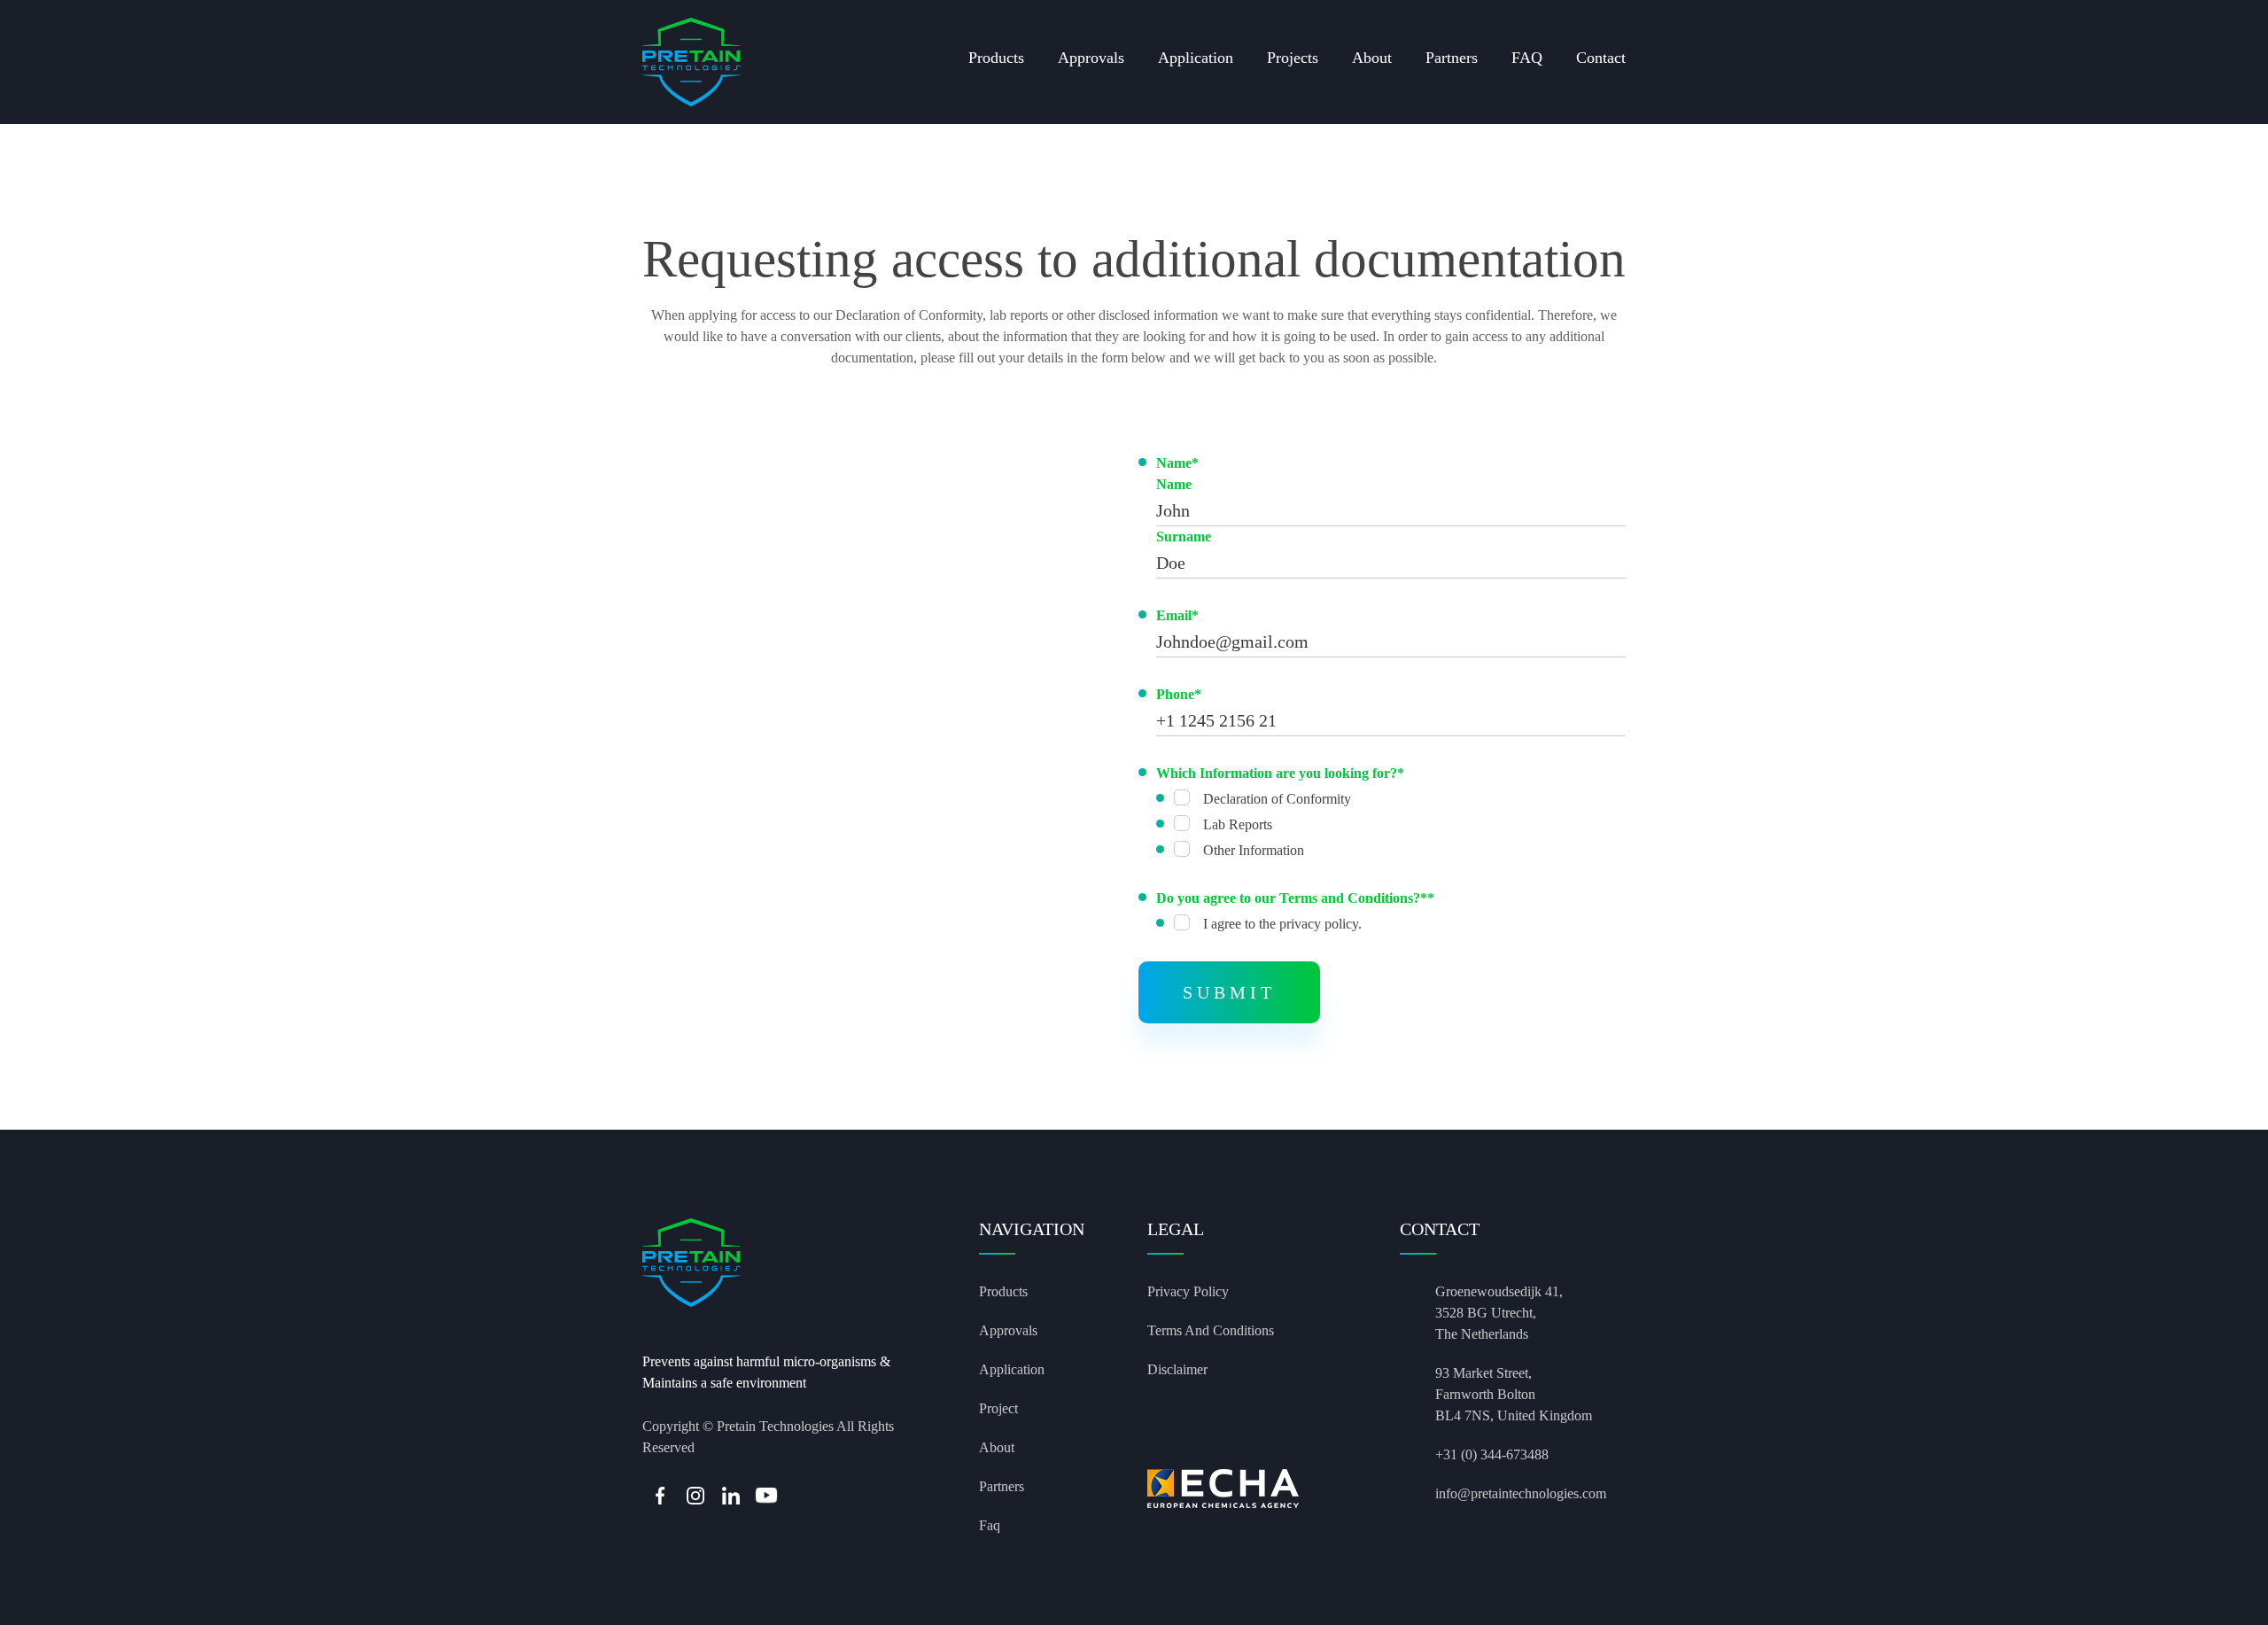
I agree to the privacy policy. (1282, 924)
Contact (1601, 58)
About (1372, 58)
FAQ (1527, 58)
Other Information (1254, 850)
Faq (990, 1525)
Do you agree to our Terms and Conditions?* (1295, 898)
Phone (1179, 694)
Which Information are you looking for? (1280, 773)
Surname (1184, 536)
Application (1196, 58)
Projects (1293, 58)
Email (1177, 615)
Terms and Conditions (1211, 1330)
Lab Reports (1238, 824)
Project (998, 1408)
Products (996, 58)
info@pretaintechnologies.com (1521, 1493)
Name (1177, 463)
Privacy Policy (1188, 1291)
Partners (1452, 58)
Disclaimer (1177, 1369)
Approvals (1091, 58)
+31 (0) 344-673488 (1492, 1454)
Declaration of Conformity (1277, 799)
